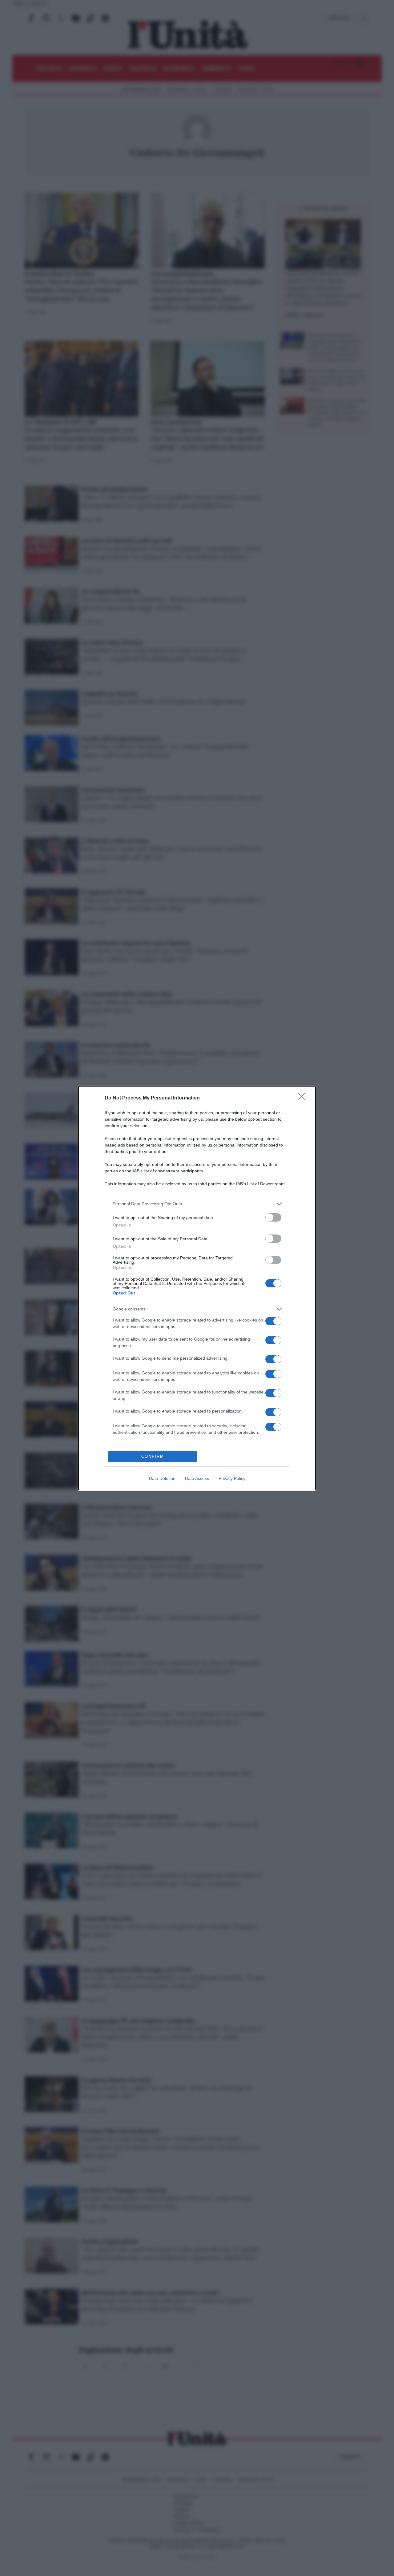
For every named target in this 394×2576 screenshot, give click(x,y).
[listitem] (197, 1204)
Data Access (197, 1478)
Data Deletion (162, 1478)
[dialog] (197, 1288)
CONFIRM (153, 1456)
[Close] (304, 1098)
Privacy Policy (232, 1478)
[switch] (273, 1217)
